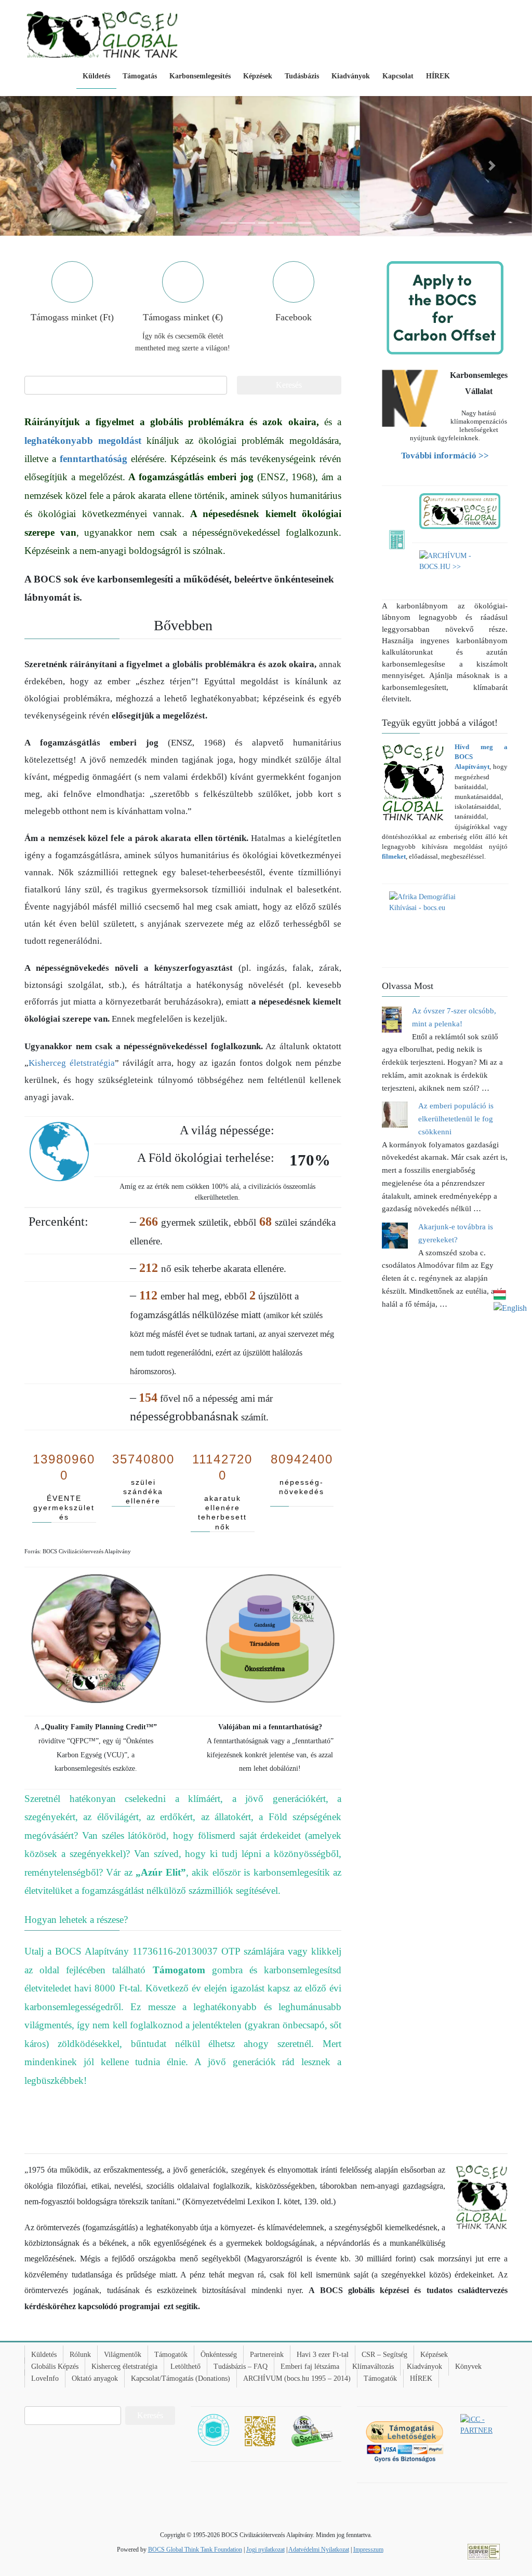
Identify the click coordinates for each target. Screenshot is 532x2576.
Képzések (434, 2355)
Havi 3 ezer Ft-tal (323, 2355)
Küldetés (44, 2355)
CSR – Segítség (384, 2355)
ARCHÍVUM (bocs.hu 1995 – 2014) (297, 2378)
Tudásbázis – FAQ (241, 2367)
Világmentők (123, 2355)
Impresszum (368, 2550)
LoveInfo (45, 2378)
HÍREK (421, 2378)
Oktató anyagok (95, 2378)
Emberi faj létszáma (310, 2367)
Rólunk (80, 2355)
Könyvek (468, 2367)
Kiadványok (424, 2367)
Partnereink (267, 2355)
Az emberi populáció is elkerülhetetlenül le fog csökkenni (456, 1119)
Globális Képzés (55, 2367)
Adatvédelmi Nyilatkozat (319, 2550)
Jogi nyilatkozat (265, 2550)
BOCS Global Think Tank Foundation (195, 2550)
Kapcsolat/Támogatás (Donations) (181, 2378)
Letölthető (185, 2367)
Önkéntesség (219, 2355)
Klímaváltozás (373, 2367)
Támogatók (171, 2355)
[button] (40, 166)
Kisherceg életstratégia (72, 1063)
